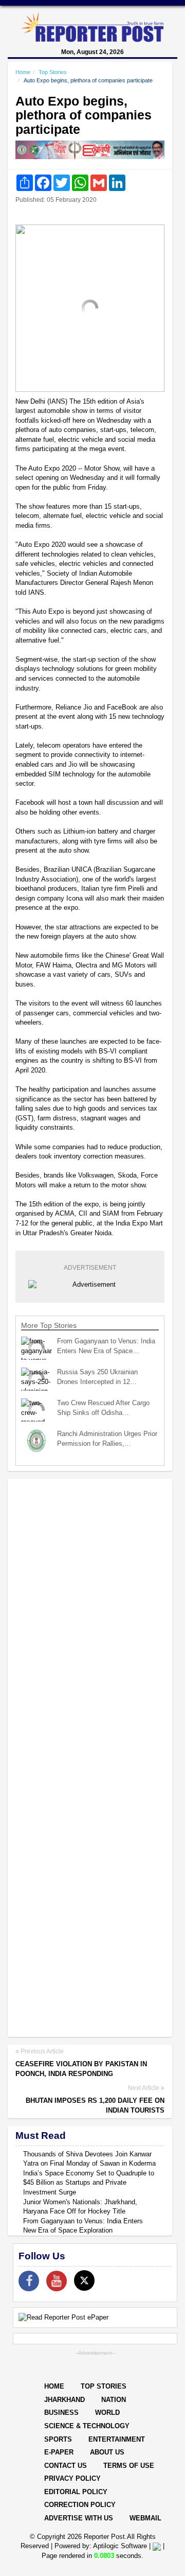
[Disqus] (90, 1620)
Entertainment (117, 2439)
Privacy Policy (72, 2478)
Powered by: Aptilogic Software (101, 2546)
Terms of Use (129, 2466)
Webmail (145, 2518)
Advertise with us (79, 2518)
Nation (114, 2400)
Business (61, 2413)
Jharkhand (64, 2400)
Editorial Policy (76, 2492)
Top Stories (53, 72)
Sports (58, 2439)
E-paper (59, 2452)
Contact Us (66, 2466)
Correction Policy (80, 2505)
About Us (107, 2452)
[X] (84, 2280)
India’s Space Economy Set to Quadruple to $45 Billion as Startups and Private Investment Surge (89, 2183)
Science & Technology (87, 2426)
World (107, 2413)
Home (23, 72)
